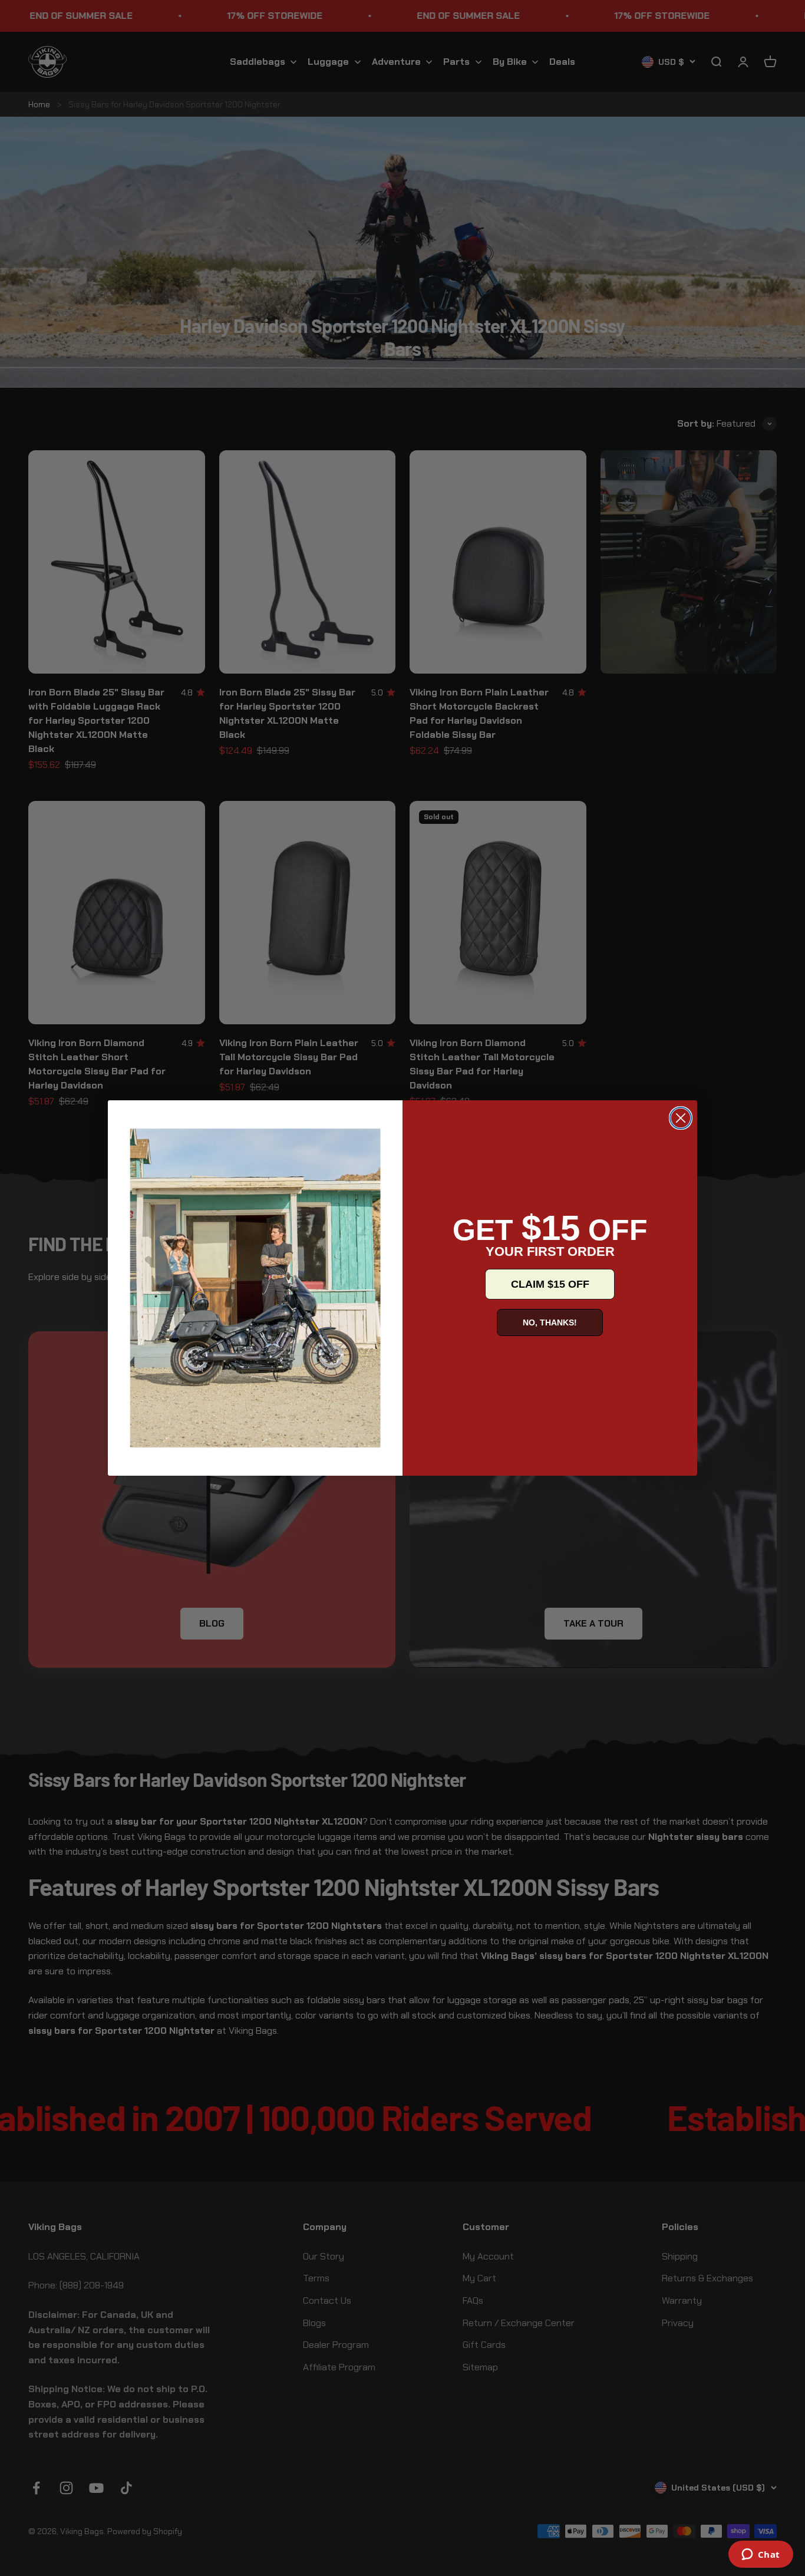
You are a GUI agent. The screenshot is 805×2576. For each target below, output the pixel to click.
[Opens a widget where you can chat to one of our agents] (761, 2555)
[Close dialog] (681, 1118)
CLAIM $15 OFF (550, 1284)
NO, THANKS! (550, 1322)
